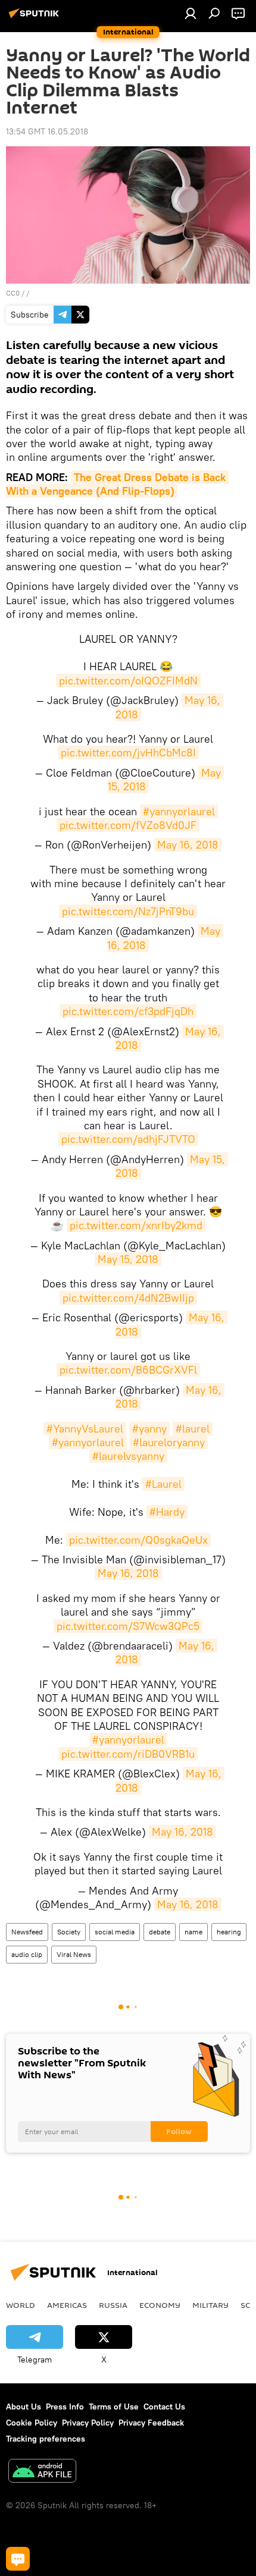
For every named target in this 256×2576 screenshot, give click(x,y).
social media (115, 1932)
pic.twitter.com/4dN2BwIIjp (128, 1298)
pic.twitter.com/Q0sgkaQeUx (138, 1540)
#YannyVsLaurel (85, 1429)
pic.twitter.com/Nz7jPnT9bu (128, 911)
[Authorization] (191, 13)
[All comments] (18, 2559)
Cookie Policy (32, 2423)
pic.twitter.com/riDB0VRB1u (128, 1754)
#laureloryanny (169, 1442)
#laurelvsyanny (128, 1456)
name (193, 1932)
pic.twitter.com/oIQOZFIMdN (128, 681)
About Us (24, 2407)
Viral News (74, 1954)
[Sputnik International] (36, 18)
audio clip (27, 1954)
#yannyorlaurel (179, 811)
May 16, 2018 (188, 845)
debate (160, 1932)
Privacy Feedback (151, 2423)
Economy (160, 2305)
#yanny (149, 1429)
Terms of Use (114, 2407)
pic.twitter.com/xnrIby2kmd (136, 1225)
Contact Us (164, 2407)
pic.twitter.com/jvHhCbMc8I (128, 753)
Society (69, 1932)
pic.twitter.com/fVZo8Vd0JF (128, 825)
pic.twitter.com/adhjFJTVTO (128, 1139)
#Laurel (163, 1484)
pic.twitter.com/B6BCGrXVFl (128, 1370)
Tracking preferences (46, 2439)
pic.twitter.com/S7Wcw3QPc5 (128, 1626)
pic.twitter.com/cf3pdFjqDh (128, 1011)
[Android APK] (42, 2472)
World (21, 2305)
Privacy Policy (88, 2423)
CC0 (13, 293)
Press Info (65, 2407)
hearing (229, 1932)
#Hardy (167, 1512)
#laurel (193, 1429)
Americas (67, 2305)
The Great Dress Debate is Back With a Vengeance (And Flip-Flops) (117, 484)
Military (210, 2305)
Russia (113, 2305)
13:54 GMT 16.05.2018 (47, 131)
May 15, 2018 (128, 1259)
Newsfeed (27, 1932)
